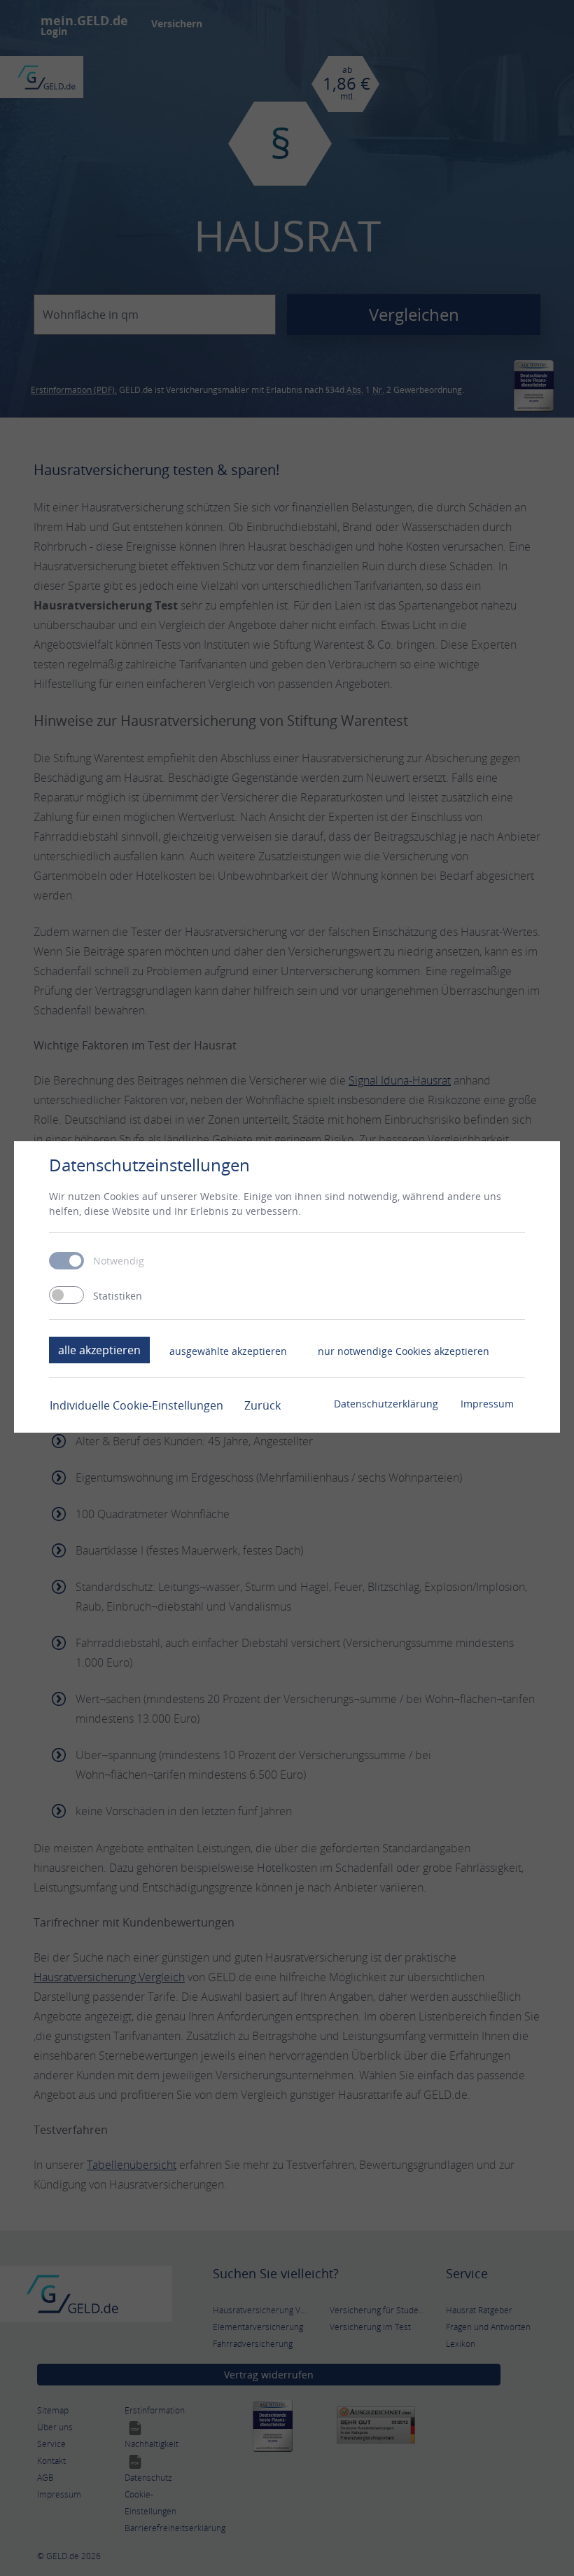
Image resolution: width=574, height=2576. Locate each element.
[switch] (66, 1295)
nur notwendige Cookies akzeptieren (404, 1351)
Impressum (487, 1404)
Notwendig (119, 1261)
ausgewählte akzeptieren (228, 1351)
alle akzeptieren (99, 1350)
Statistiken (118, 1296)
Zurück (262, 1405)
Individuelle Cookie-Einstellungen (136, 1405)
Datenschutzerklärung (386, 1404)
